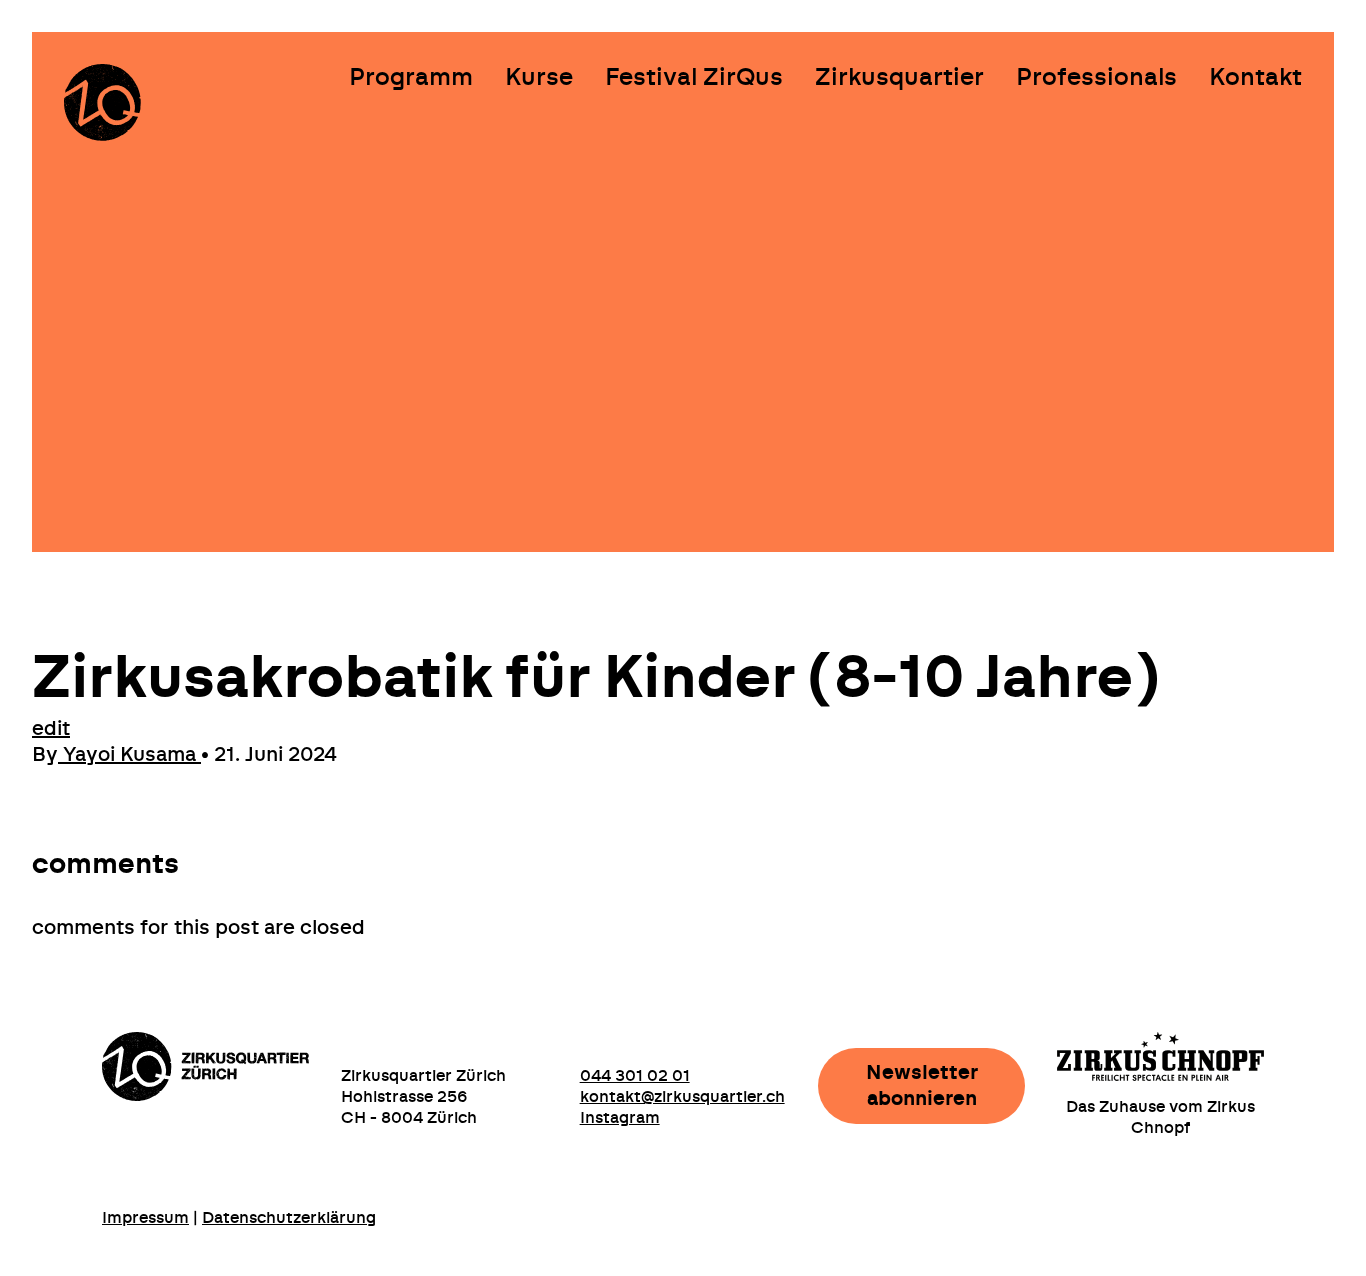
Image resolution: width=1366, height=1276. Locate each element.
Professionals (1096, 78)
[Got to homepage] (102, 102)
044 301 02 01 (635, 1076)
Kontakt (1255, 78)
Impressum (145, 1218)
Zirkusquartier (899, 78)
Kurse (539, 78)
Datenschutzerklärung (289, 1218)
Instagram (620, 1118)
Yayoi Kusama (129, 755)
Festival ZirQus (694, 78)
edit (51, 729)
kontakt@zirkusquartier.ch (682, 1097)
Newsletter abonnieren (922, 1086)
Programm (411, 78)
